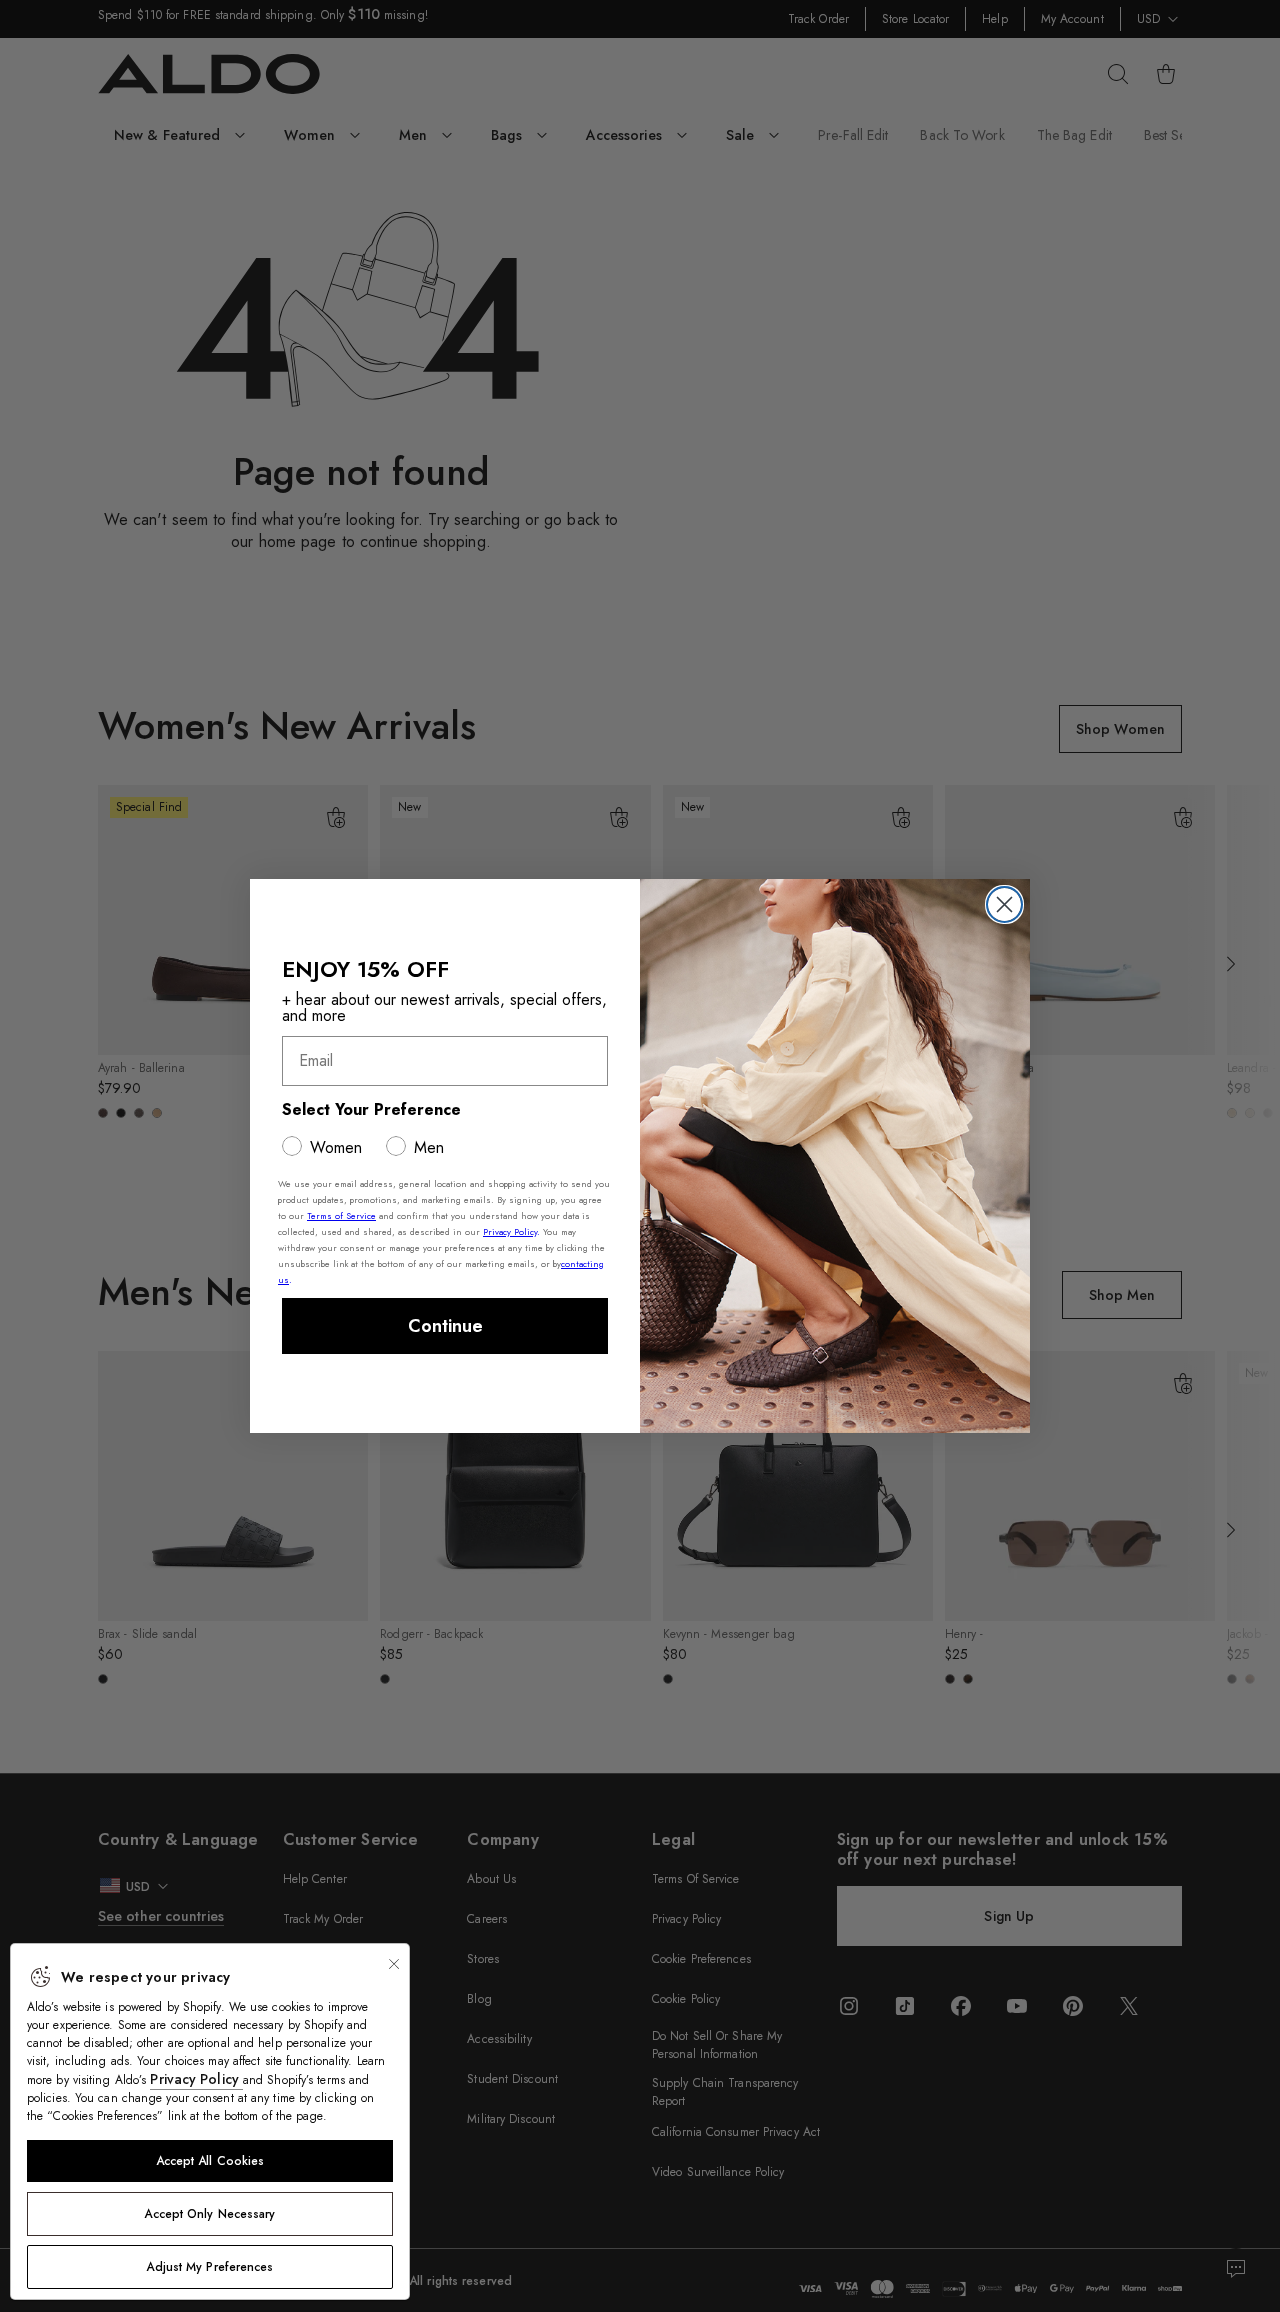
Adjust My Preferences (209, 2267)
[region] (210, 2121)
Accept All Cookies (210, 2161)
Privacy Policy (196, 2079)
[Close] (394, 1964)
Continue (445, 1326)
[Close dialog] (1004, 904)
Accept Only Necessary (209, 2214)
